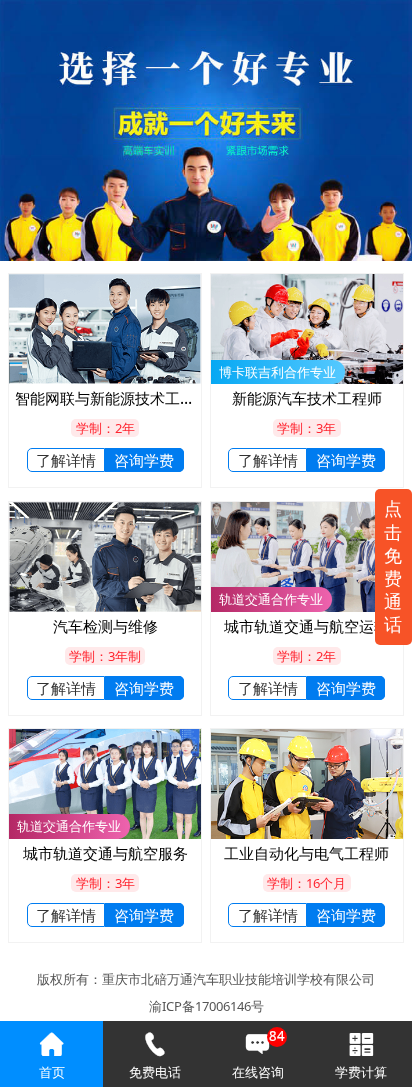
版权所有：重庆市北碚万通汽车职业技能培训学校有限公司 (206, 979)
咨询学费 (144, 460)
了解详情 (66, 460)
